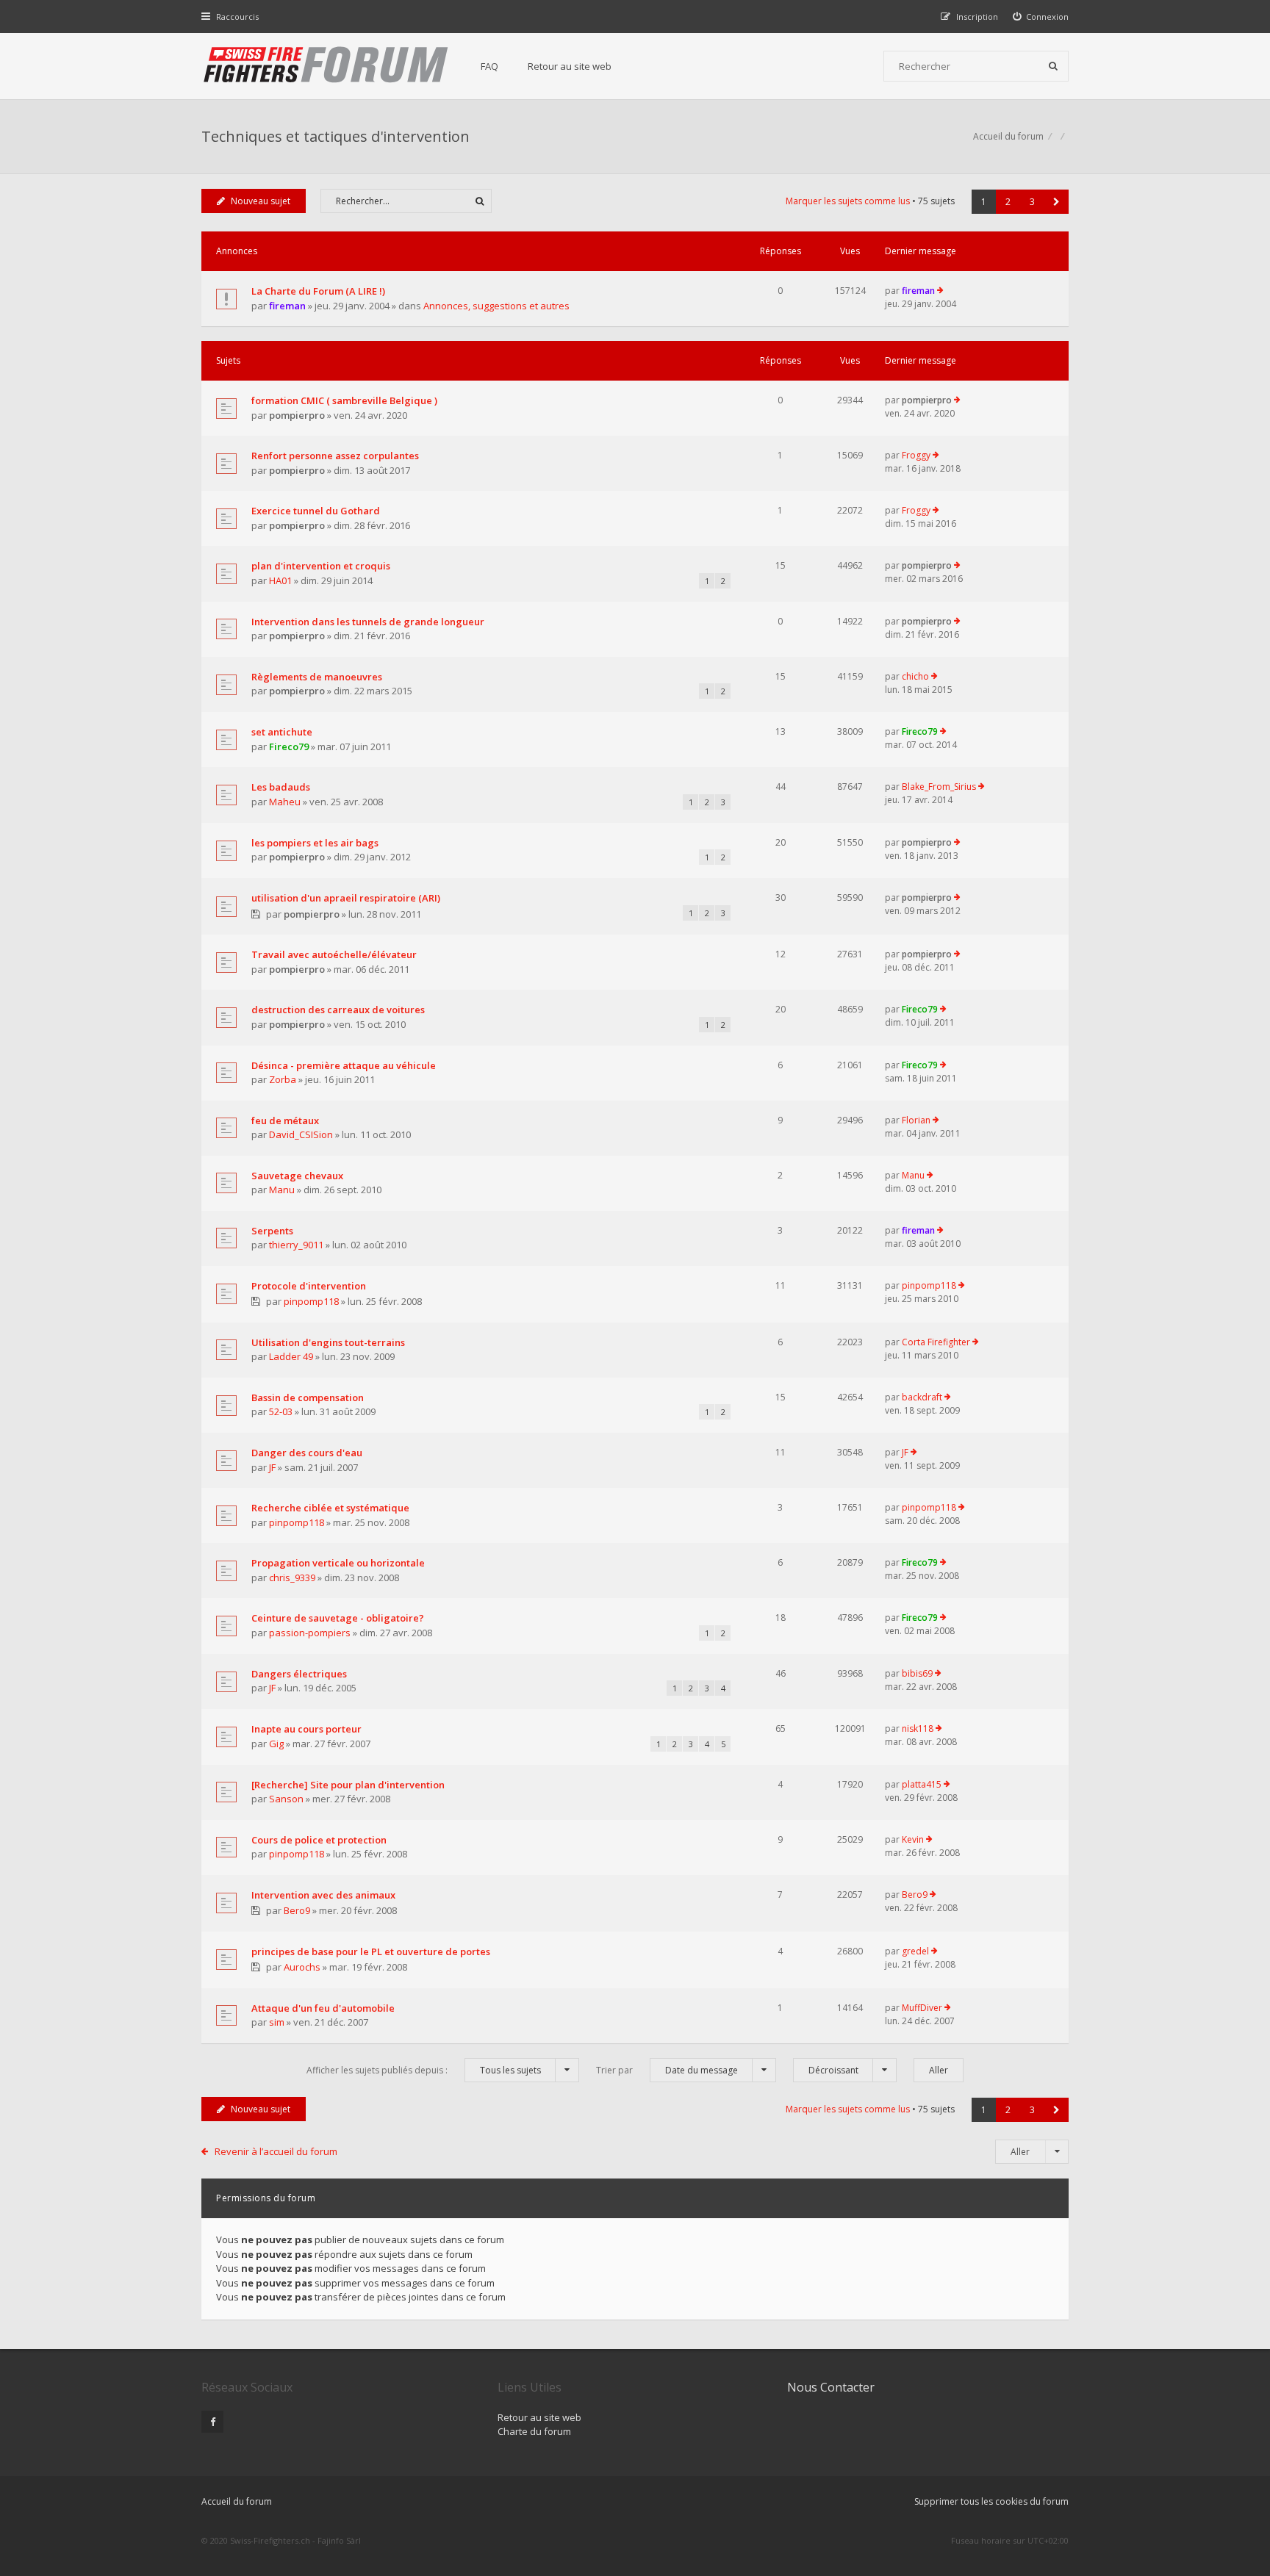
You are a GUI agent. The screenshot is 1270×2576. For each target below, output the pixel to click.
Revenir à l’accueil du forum (276, 2151)
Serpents (272, 1231)
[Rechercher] (1053, 66)
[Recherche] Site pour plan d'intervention (348, 1785)
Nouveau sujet (261, 201)
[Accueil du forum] (326, 66)
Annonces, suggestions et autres (496, 306)
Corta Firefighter (936, 1342)
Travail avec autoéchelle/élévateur (334, 954)
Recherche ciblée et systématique (330, 1508)
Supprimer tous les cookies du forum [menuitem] (991, 2501)
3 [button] (1032, 202)
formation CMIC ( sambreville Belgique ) (344, 400)
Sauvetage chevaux (297, 1176)
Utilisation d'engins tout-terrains (328, 1342)
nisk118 (918, 1728)
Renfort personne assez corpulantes (335, 456)
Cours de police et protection (319, 1840)
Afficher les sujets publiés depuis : (424, 2070)
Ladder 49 (291, 1356)
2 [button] (1008, 202)
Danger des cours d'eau (307, 1453)
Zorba (283, 1079)
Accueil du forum (237, 2501)
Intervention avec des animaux (323, 1895)
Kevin (913, 1839)
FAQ (489, 66)
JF (272, 1467)
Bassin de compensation (308, 1397)
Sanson (286, 1799)
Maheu (285, 802)
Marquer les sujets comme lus (848, 201)
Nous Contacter (831, 2387)
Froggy (916, 455)
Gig (276, 1744)
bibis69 (917, 1673)
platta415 (922, 1784)
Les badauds (281, 787)
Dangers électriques (299, 1674)
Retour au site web (570, 66)
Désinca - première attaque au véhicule (344, 1065)
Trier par (667, 2070)
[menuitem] (1041, 17)
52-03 (281, 1411)
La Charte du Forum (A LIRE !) (318, 291)
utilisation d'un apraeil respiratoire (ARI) (346, 898)
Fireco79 (289, 746)
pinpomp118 (311, 1301)
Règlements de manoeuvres (317, 677)
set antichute (282, 732)
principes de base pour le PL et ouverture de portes (371, 1951)
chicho (915, 676)
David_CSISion (301, 1134)
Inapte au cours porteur (306, 1729)
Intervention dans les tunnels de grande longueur (368, 622)
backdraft (922, 1397)
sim (277, 2022)
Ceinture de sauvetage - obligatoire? (338, 1618)
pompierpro (297, 415)
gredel (915, 1951)
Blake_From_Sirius (939, 787)
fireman (287, 306)
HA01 (280, 580)
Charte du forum (534, 2431)
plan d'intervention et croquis (321, 566)
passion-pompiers (310, 1633)
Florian (916, 1120)
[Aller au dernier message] (940, 291)
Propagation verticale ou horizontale (338, 1563)
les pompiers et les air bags (315, 843)
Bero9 (297, 1910)
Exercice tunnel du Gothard (316, 511)
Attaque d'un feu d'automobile (323, 2008)
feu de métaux (285, 1120)
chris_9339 (292, 1577)
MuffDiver (922, 2008)
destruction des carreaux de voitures (338, 1010)
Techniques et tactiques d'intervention (336, 136)
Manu (282, 1190)
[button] (1056, 202)
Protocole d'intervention (309, 1286)
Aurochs (302, 1967)
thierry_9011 (296, 1245)
